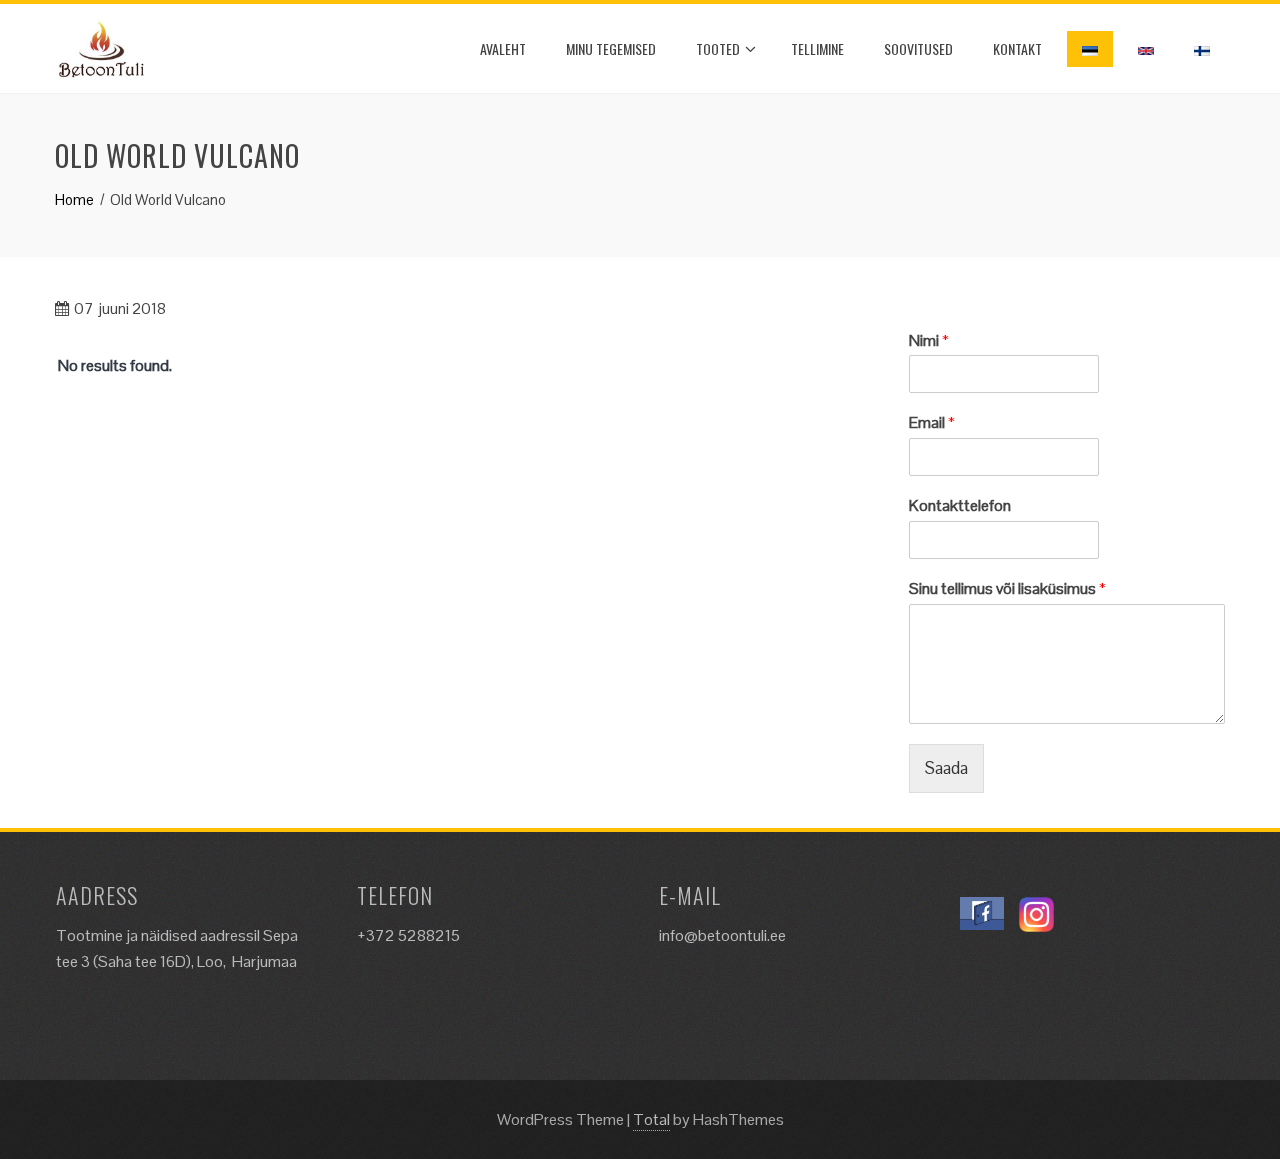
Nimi (929, 341)
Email (932, 423)
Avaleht (503, 48)
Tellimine (817, 48)
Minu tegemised (611, 48)
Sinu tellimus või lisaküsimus (1007, 589)
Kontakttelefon (960, 506)
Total (651, 1119)
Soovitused (918, 48)
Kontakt (1017, 48)
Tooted (718, 48)
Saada (946, 768)
